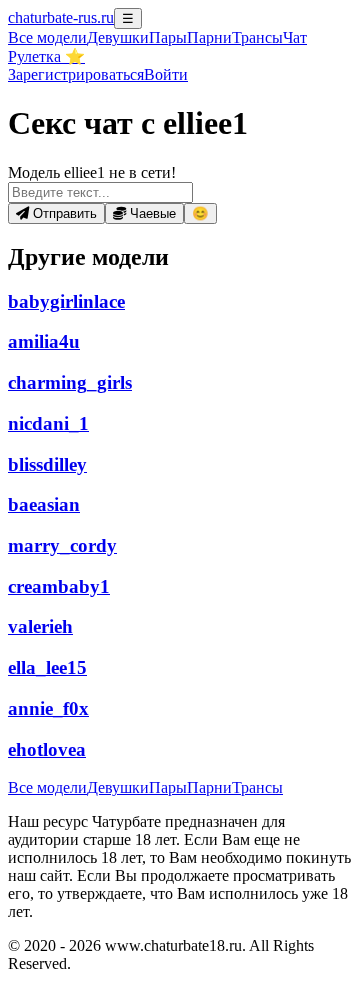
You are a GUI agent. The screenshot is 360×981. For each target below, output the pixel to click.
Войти (166, 74)
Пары (168, 37)
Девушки (118, 37)
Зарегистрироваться (76, 74)
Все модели (47, 787)
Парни (209, 37)
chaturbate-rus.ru (61, 17)
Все (47, 37)
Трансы (257, 37)
